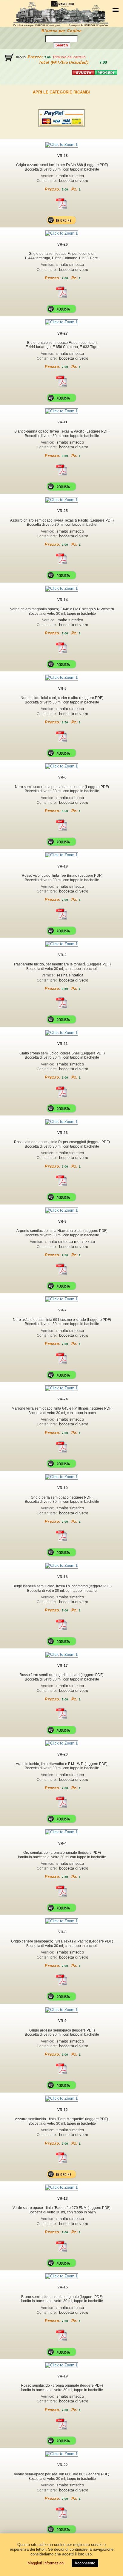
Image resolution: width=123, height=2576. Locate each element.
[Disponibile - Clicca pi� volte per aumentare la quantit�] (61, 309)
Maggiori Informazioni (46, 2563)
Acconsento (85, 2563)
